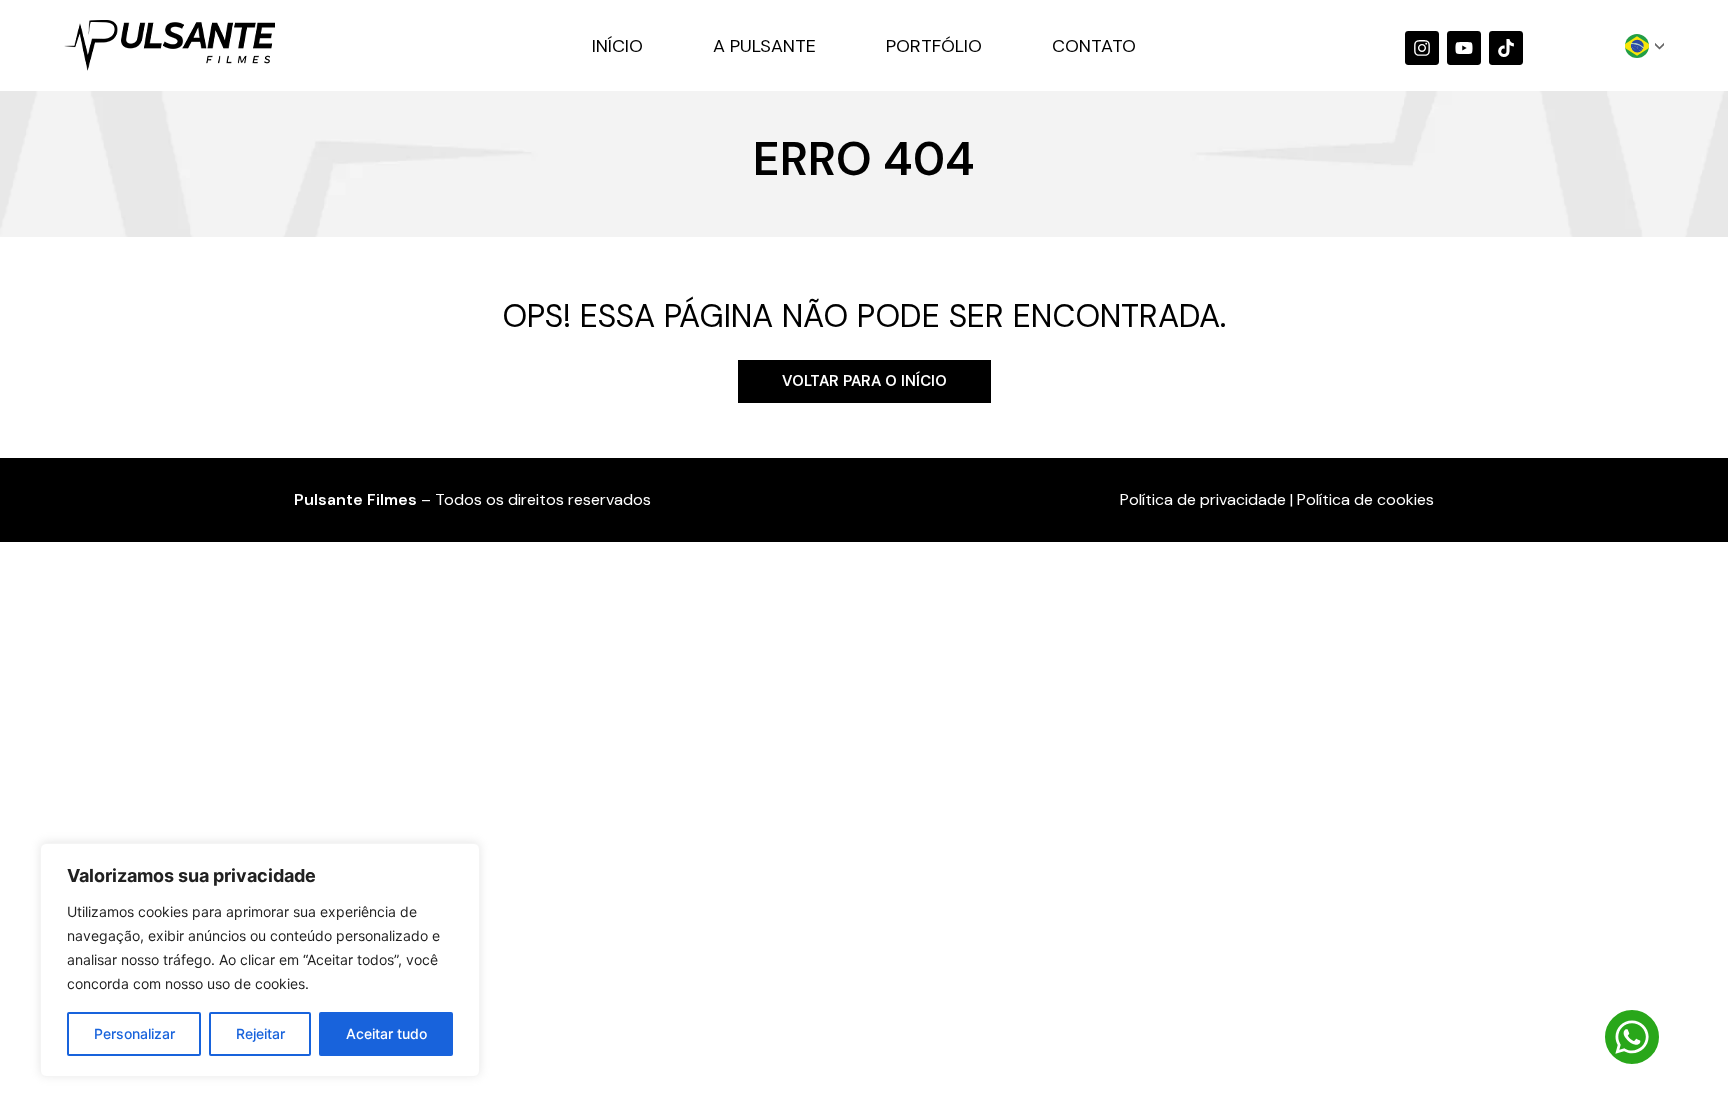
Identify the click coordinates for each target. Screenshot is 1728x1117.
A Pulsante (764, 46)
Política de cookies (1365, 499)
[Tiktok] (1506, 48)
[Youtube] (1464, 48)
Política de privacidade (1203, 499)
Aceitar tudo (386, 1033)
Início (617, 46)
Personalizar (134, 1033)
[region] (260, 960)
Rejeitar (260, 1033)
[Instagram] (1422, 48)
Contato (1094, 46)
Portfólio (934, 46)
